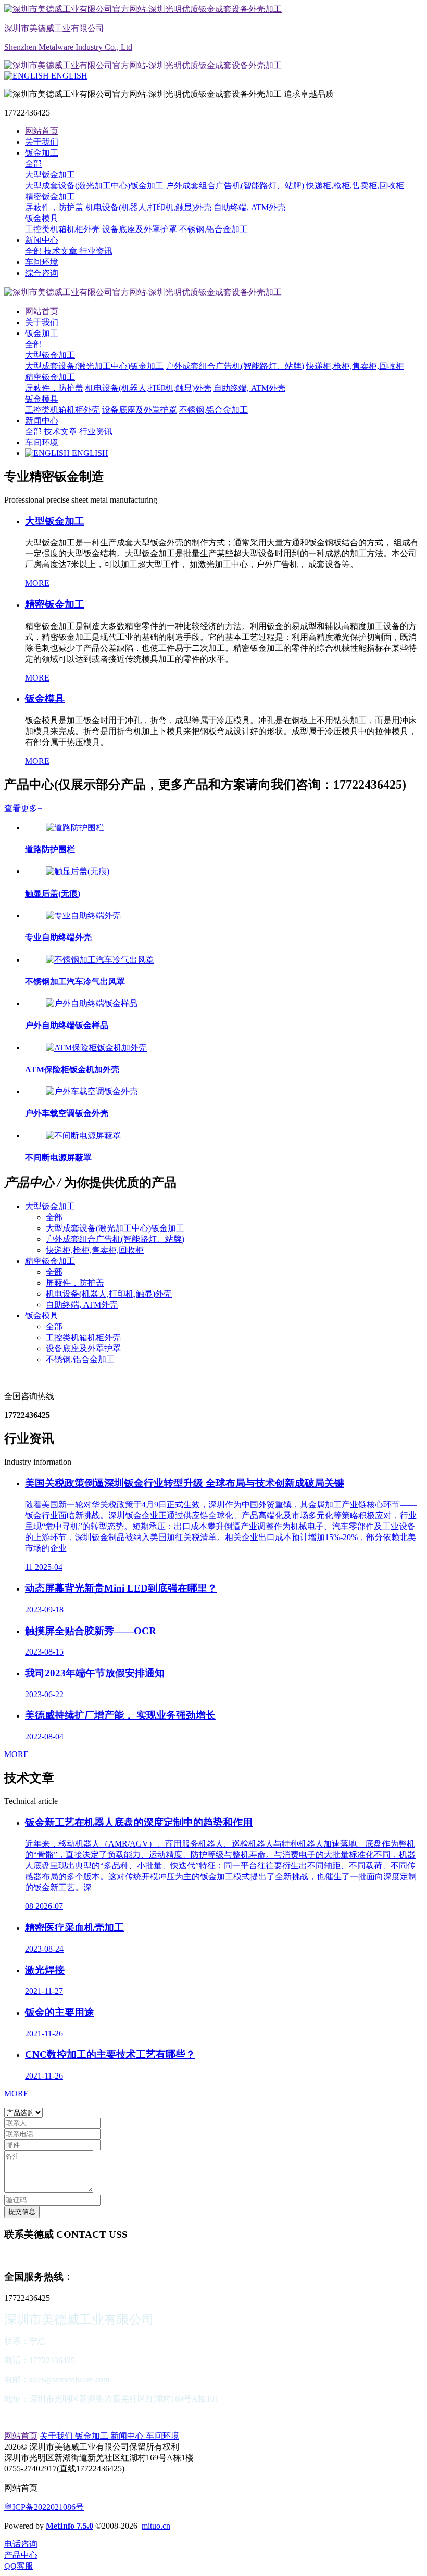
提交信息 (22, 2212)
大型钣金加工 (50, 355)
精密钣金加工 (50, 377)
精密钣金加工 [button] (50, 1261)
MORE (37, 583)
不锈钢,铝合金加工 (80, 1359)
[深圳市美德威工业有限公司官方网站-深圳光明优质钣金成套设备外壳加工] (213, 293)
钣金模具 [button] (42, 1316)
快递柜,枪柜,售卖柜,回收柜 (95, 1250)
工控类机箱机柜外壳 (83, 1337)
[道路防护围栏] (75, 828)
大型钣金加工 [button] (50, 1206)
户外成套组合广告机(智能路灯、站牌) (115, 1239)
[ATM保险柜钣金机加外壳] (96, 1048)
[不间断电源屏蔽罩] (83, 1136)
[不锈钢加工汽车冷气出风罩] (100, 960)
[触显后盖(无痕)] (78, 871)
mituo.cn (156, 2526)
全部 (33, 164)
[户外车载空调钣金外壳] (92, 1091)
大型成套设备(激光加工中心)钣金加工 (115, 1228)
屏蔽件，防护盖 (75, 1283)
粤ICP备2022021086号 (44, 2507)
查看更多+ (23, 808)
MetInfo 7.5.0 (70, 2526)
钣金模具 (42, 399)
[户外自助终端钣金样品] (92, 1003)
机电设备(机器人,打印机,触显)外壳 (109, 1294)
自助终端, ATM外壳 (82, 1305)
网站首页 (42, 131)
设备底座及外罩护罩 (83, 1348)
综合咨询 (42, 273)
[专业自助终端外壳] (83, 915)
